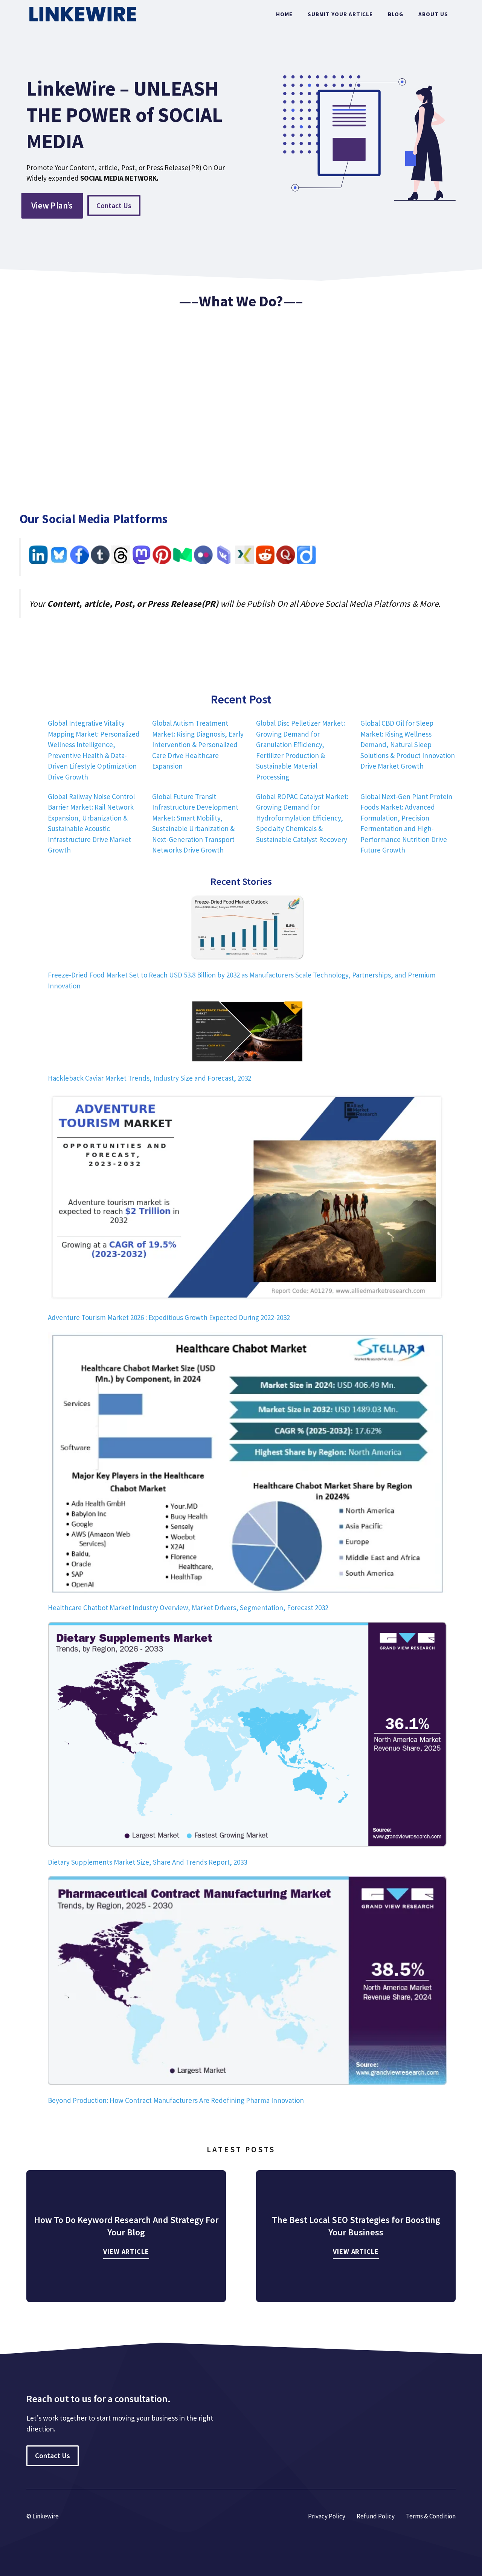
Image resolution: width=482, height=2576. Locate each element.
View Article (126, 2251)
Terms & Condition (431, 2516)
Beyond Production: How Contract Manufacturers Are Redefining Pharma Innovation (176, 2100)
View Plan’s (52, 205)
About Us (433, 14)
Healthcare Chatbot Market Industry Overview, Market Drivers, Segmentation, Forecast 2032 (188, 1608)
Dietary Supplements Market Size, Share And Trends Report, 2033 (147, 1862)
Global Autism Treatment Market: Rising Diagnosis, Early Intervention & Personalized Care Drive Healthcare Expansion (198, 744)
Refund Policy (376, 2516)
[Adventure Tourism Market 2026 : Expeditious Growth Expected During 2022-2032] (247, 1199)
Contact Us (114, 206)
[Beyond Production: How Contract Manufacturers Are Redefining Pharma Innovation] (247, 1982)
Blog (396, 14)
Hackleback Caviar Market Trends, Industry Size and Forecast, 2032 (149, 1078)
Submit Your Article (340, 14)
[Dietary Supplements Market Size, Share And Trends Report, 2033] (247, 1736)
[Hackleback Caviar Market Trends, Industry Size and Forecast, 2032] (247, 1033)
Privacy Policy (327, 2516)
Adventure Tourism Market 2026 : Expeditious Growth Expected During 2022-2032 (169, 1317)
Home (284, 14)
